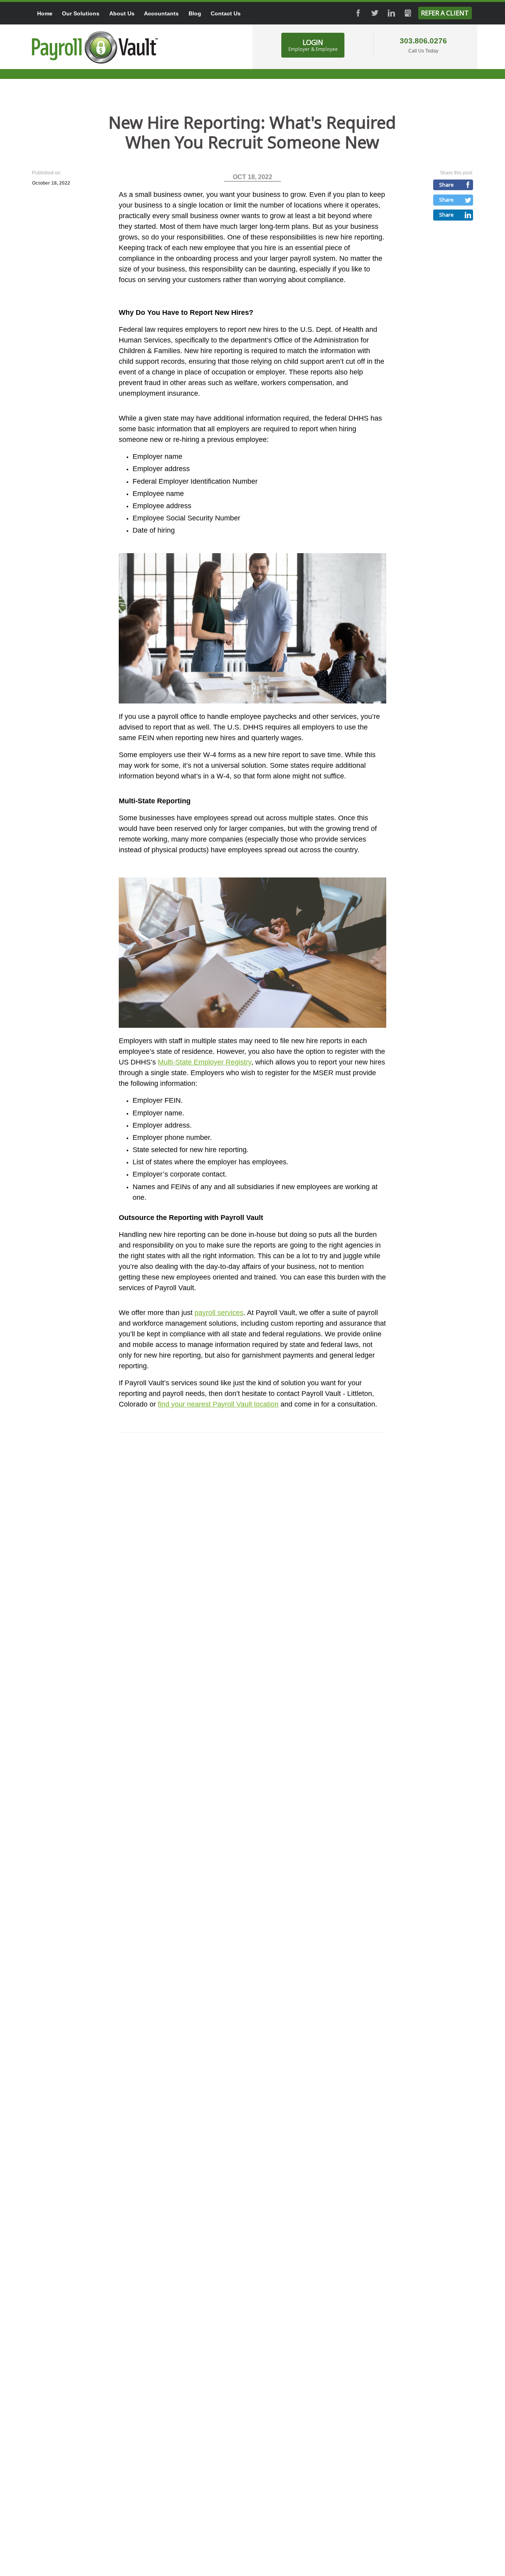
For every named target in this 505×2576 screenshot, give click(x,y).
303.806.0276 (423, 41)
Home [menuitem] (45, 13)
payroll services (219, 1313)
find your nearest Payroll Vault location (218, 1404)
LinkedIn (391, 13)
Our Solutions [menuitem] (81, 13)
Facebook (358, 13)
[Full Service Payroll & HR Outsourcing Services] (95, 47)
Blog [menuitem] (195, 13)
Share (446, 185)
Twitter (375, 13)
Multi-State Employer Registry (205, 1062)
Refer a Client (445, 13)
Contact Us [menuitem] (226, 13)
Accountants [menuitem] (161, 13)
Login (313, 45)
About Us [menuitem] (122, 13)
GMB (408, 13)
